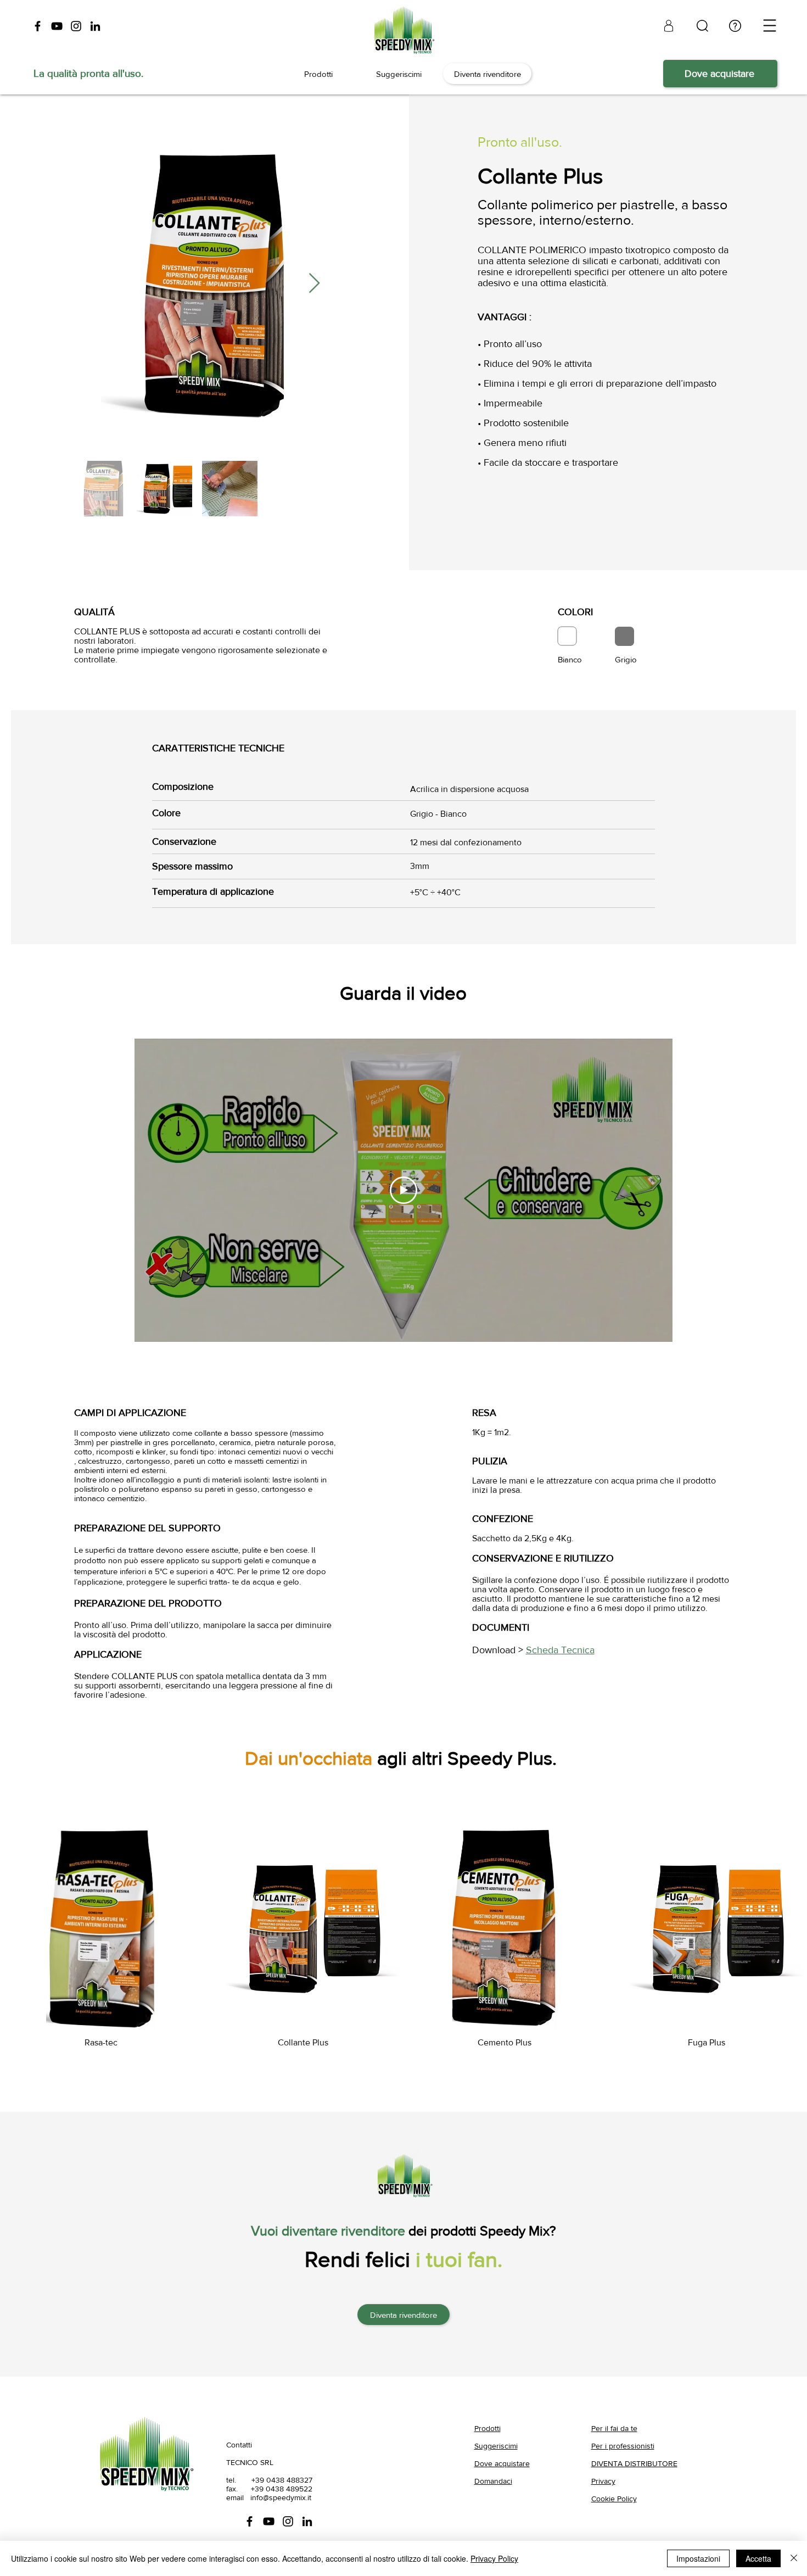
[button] (770, 26)
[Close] (794, 2558)
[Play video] (403, 1190)
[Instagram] (76, 26)
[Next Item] (314, 284)
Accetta (758, 2558)
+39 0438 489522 (282, 2489)
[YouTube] (57, 26)
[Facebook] (38, 26)
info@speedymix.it (281, 2497)
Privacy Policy (494, 2558)
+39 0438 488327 (282, 2480)
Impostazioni (698, 2558)
